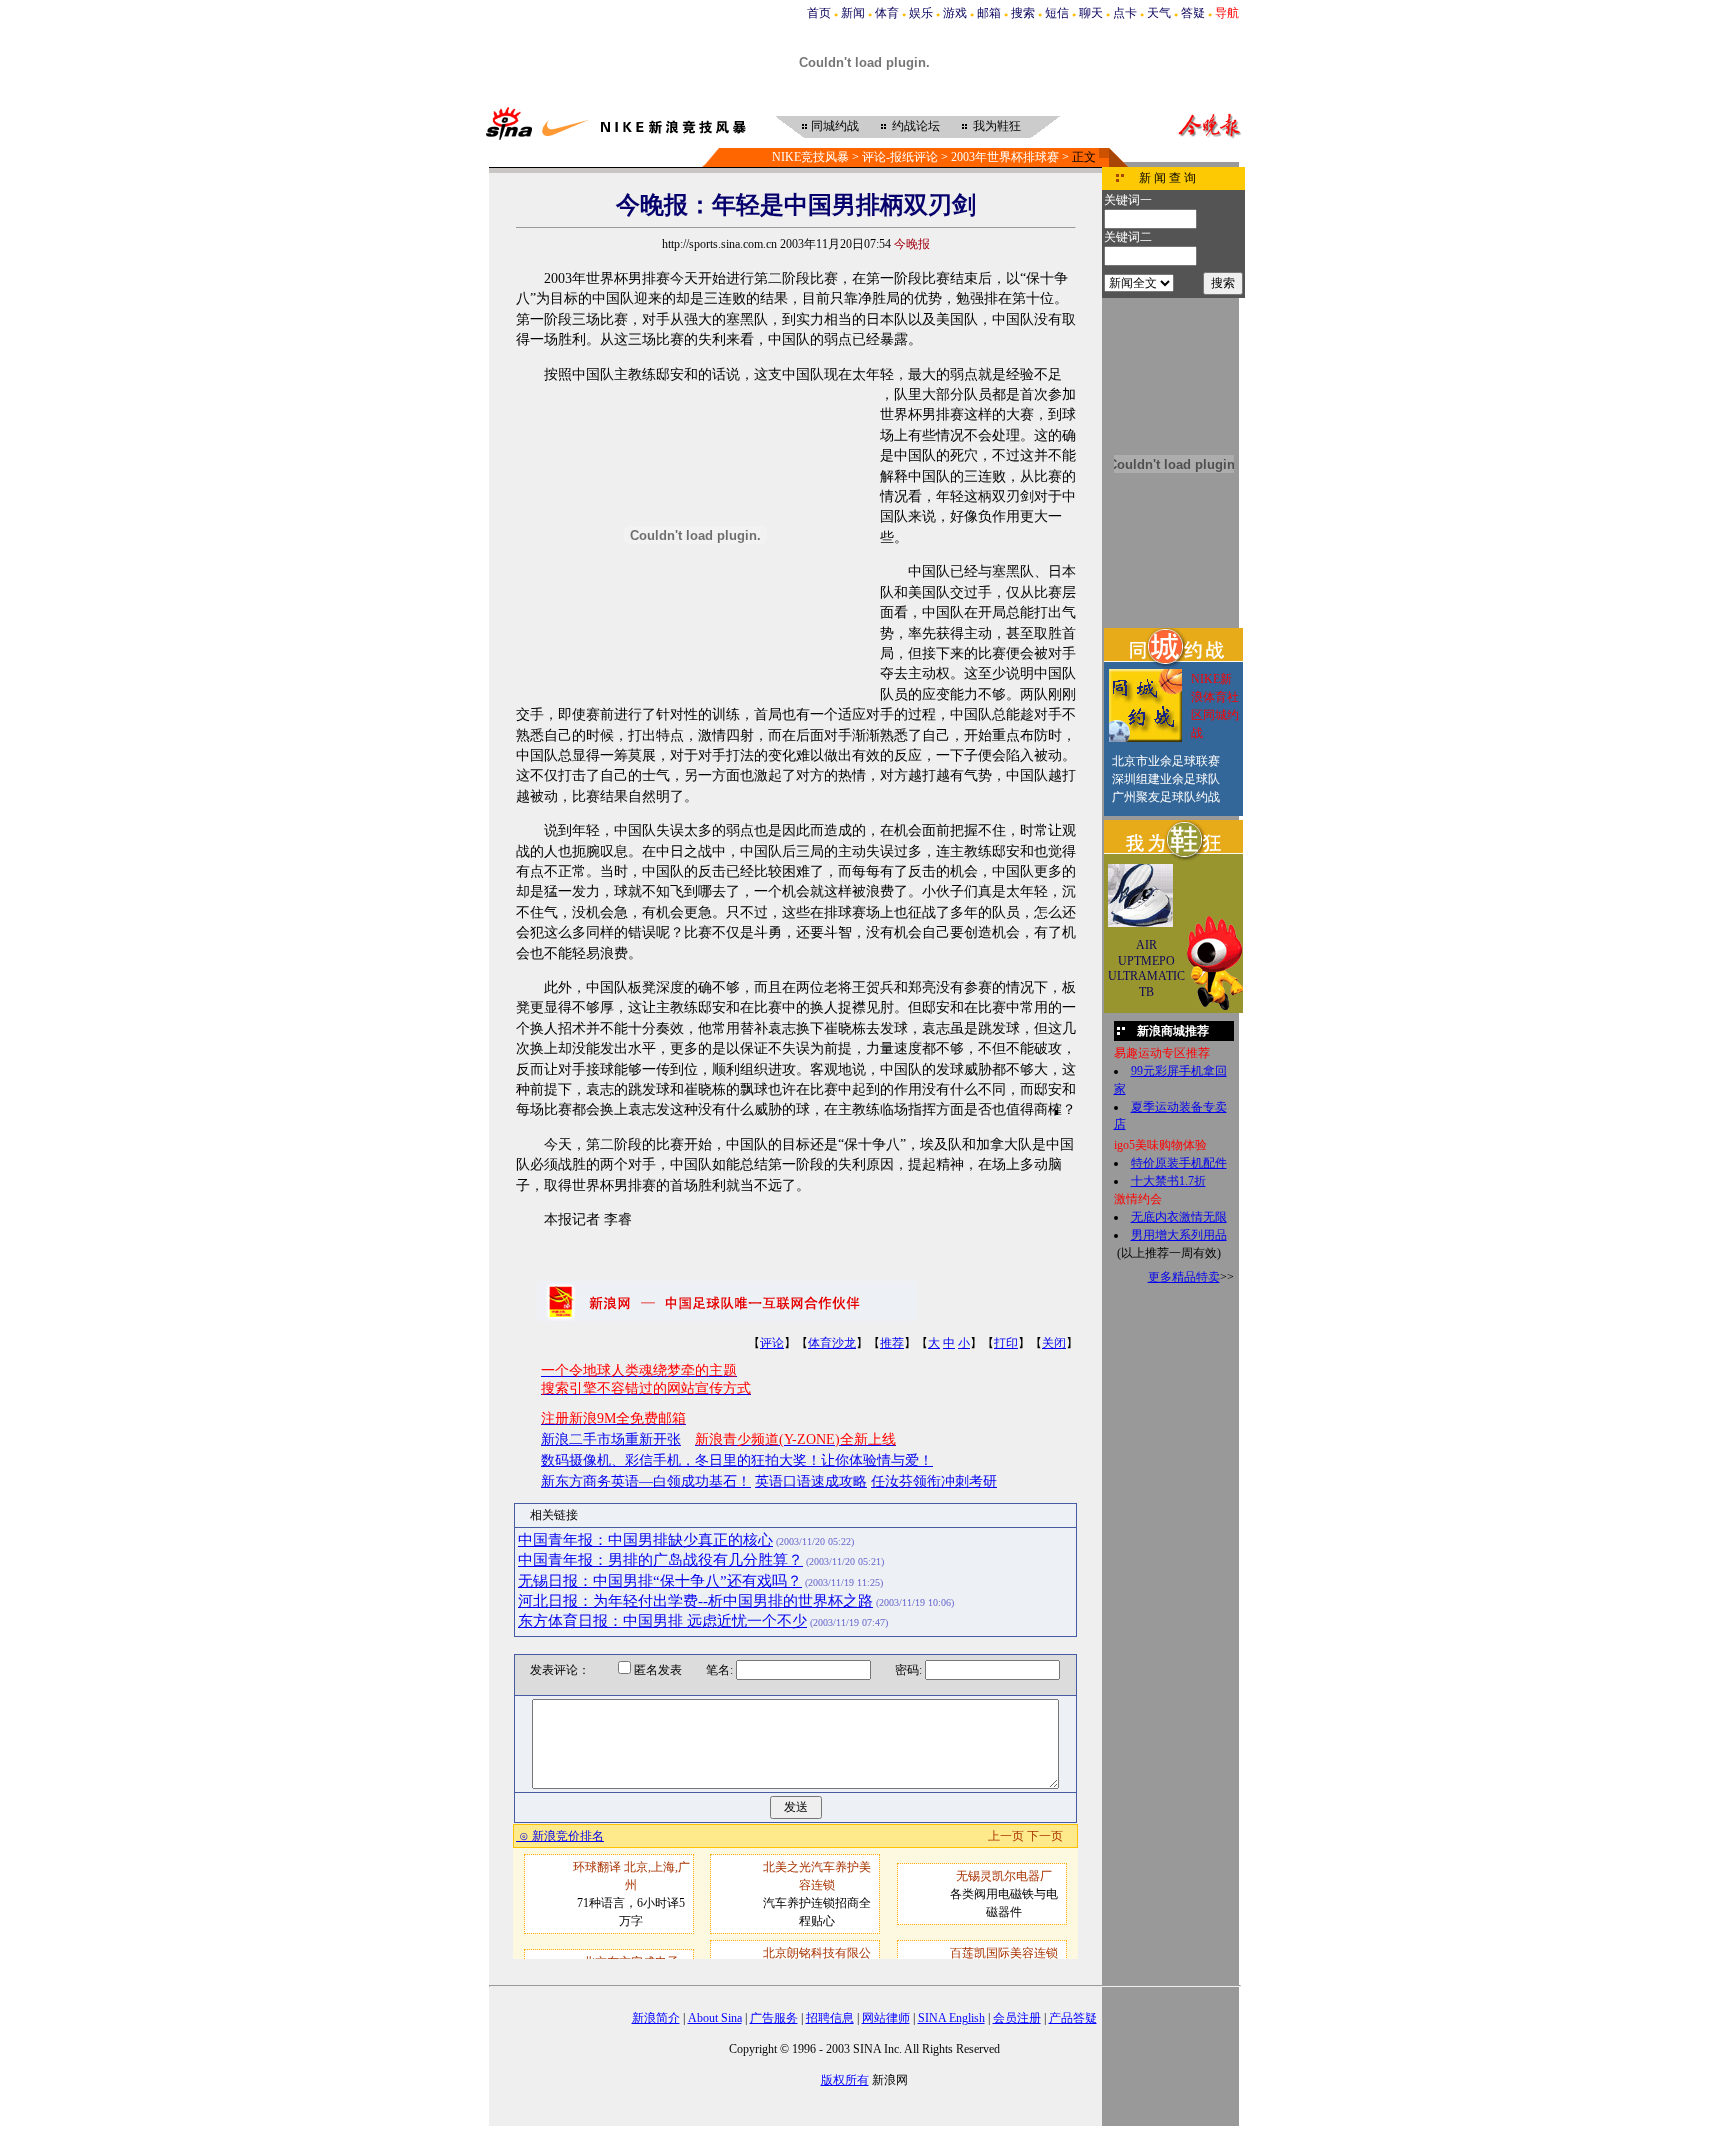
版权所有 (845, 2080)
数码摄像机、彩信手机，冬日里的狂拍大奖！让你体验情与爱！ (737, 1460)
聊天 (1091, 13)
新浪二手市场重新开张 (611, 1439)
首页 (819, 13)
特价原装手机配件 (1179, 1163)
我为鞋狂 (997, 126)
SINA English (951, 2018)
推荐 (892, 1343)
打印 (1006, 1343)
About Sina (715, 2018)
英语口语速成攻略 (811, 1481)
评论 (772, 1343)
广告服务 (774, 2018)
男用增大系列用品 (1179, 1235)
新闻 (853, 13)
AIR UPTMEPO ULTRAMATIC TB (1146, 968)
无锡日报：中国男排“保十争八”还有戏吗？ (660, 1581)
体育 (887, 13)
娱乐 (921, 13)
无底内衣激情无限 (1179, 1217)
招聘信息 (830, 2018)
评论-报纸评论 (900, 157)
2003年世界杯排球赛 (1005, 157)
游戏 (955, 13)
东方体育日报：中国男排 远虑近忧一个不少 (662, 1621)
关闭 (1054, 1343)
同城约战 (835, 126)
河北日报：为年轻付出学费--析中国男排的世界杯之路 (695, 1601)
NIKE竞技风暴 (810, 157)
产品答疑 (1073, 2018)
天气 (1159, 13)
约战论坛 (916, 126)
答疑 (1193, 13)
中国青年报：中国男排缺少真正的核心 (645, 1540)
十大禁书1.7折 (1168, 1181)
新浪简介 (656, 2018)
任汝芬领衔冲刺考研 (934, 1481)
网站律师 (886, 2018)
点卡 (1125, 13)
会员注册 (1017, 2018)
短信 (1057, 13)
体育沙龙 (832, 1343)
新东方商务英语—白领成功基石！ (646, 1481)
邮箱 (989, 13)
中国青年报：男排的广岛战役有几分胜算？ (660, 1560)
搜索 (1023, 13)
